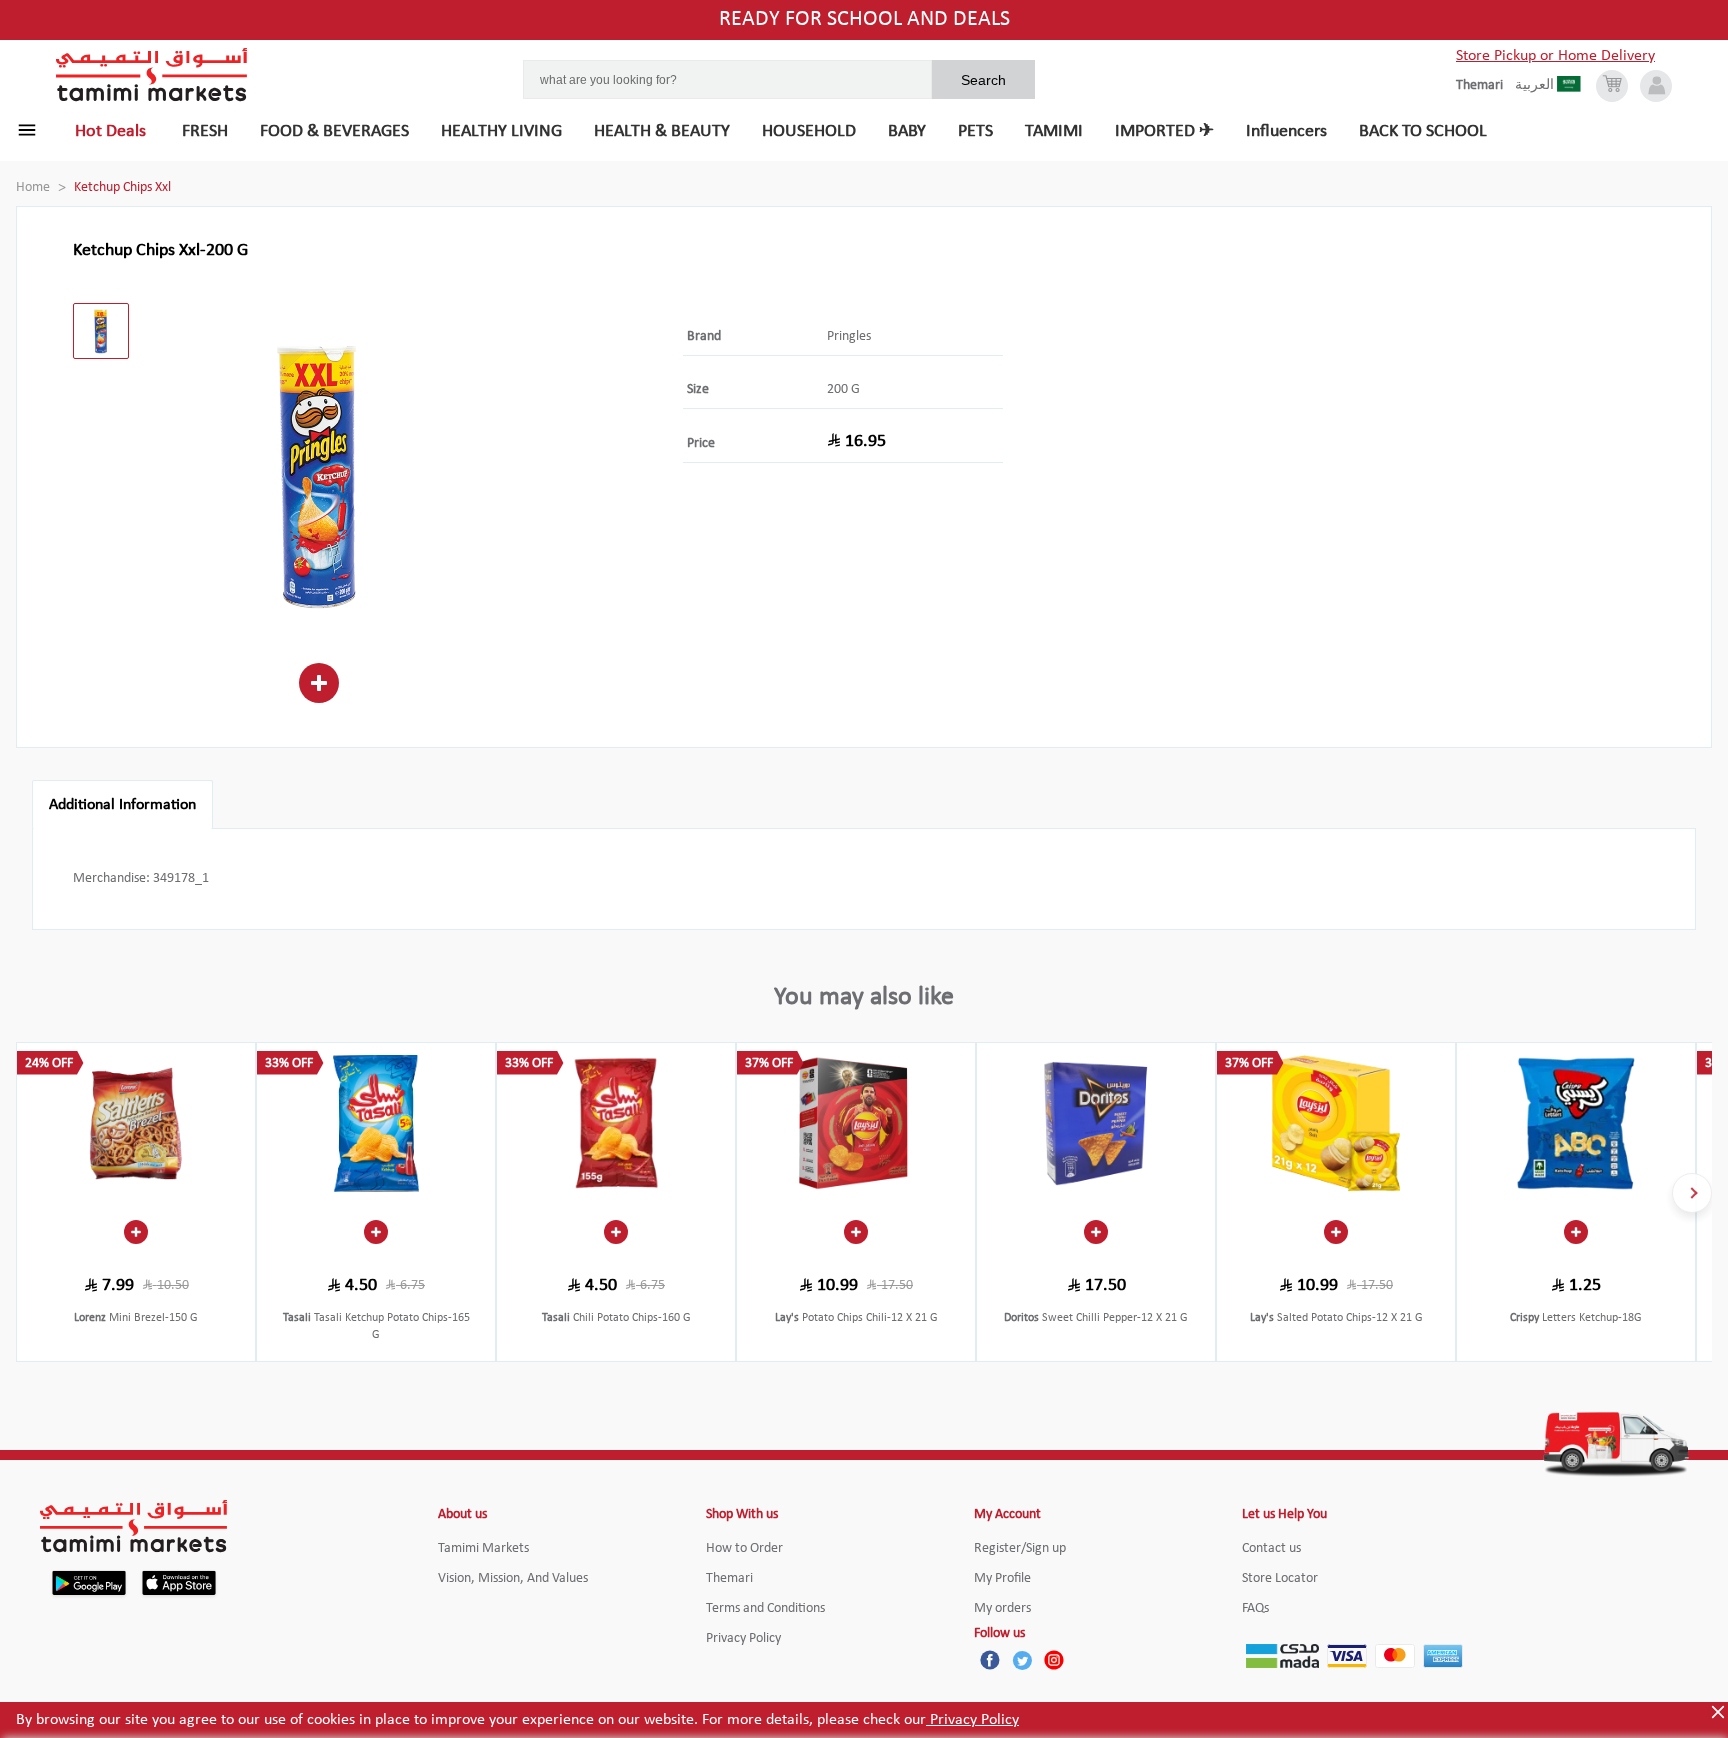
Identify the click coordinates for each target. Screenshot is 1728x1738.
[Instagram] (1054, 1660)
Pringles (849, 336)
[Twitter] (1022, 1660)
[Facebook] (990, 1660)
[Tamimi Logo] (152, 75)
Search (983, 80)
